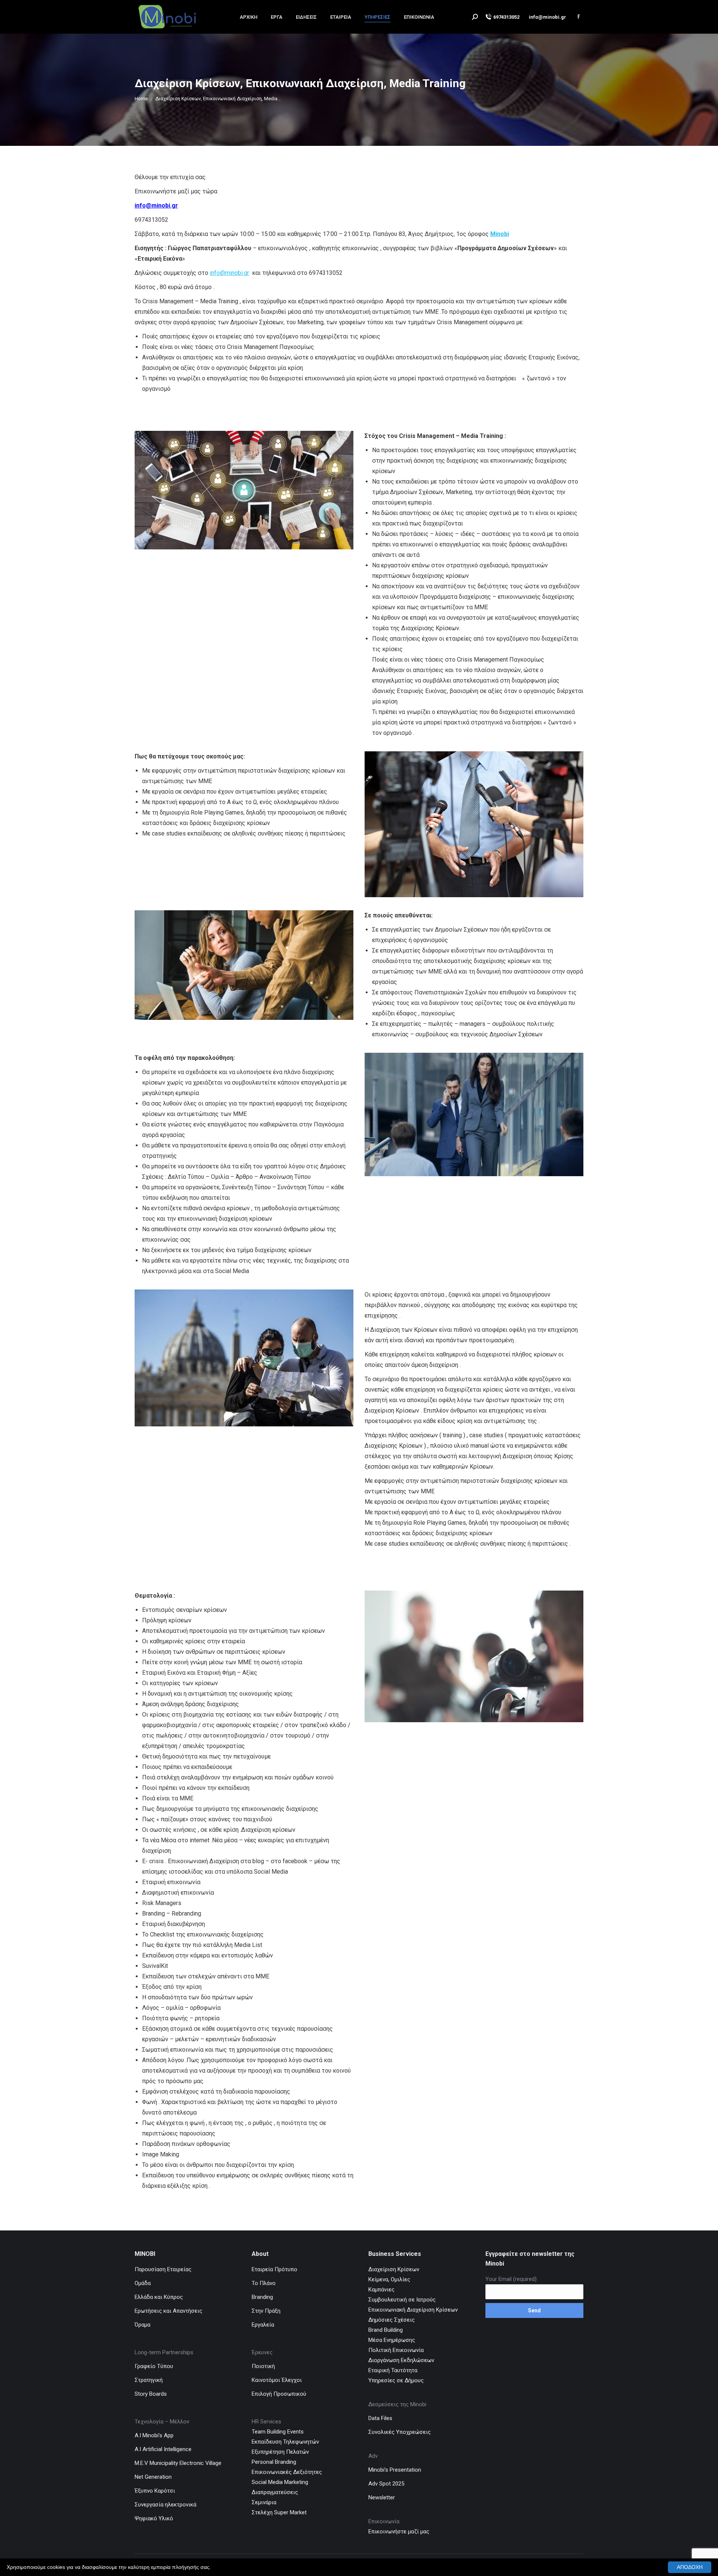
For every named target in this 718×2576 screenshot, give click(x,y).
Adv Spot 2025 (386, 2484)
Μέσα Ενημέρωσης (392, 2340)
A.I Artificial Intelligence (163, 2449)
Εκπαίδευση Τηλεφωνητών (285, 2442)
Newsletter (382, 2497)
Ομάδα (143, 2283)
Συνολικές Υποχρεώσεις (400, 2432)
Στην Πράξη (266, 2311)
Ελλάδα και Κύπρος (159, 2297)
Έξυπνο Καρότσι (155, 2491)
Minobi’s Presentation (395, 2470)
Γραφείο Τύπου (154, 2366)
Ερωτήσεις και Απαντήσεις (168, 2311)
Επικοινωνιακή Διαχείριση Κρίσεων (413, 2310)
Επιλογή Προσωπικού (279, 2394)
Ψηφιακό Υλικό (154, 2518)
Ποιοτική (263, 2366)
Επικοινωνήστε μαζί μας (400, 2531)
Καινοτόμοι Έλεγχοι (277, 2380)
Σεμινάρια (264, 2502)
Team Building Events (278, 2432)
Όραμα (142, 2325)
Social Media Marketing (280, 2482)
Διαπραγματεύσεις (275, 2492)
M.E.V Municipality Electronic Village (178, 2463)
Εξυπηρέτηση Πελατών (280, 2452)
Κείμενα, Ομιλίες (389, 2279)
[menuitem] (248, 17)
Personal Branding (274, 2462)
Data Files (380, 2418)
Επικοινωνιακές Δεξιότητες (287, 2472)
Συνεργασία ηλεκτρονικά (165, 2505)
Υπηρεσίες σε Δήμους (396, 2380)
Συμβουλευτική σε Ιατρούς (402, 2300)
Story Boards (151, 2394)
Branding (262, 2297)
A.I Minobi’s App (154, 2435)
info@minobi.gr (156, 206)
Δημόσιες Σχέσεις (392, 2320)
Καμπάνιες (381, 2290)
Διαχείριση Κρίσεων (394, 2269)
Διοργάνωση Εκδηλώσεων (401, 2360)
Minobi (500, 234)
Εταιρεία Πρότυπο (274, 2269)
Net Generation (153, 2477)
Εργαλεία (263, 2325)
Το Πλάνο (264, 2283)
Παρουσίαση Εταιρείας (163, 2269)
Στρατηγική (149, 2380)
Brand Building (386, 2330)
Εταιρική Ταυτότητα (393, 2370)
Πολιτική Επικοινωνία (396, 2350)
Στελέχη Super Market (279, 2512)
